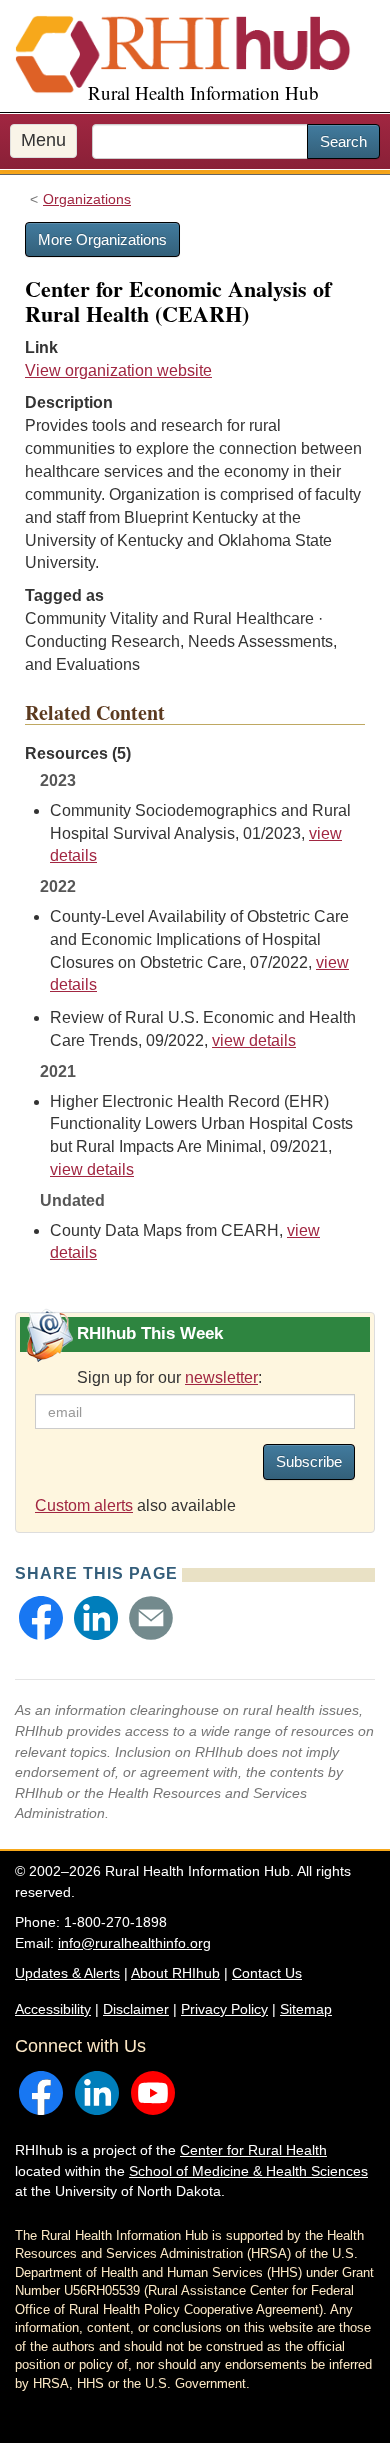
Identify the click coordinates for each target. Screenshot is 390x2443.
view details (254, 1040)
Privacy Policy (224, 2009)
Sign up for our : (169, 1377)
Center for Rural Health (253, 2150)
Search (343, 141)
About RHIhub (175, 1973)
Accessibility (53, 2009)
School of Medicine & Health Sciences (248, 2171)
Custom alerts (84, 1505)
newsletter (221, 1377)
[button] (41, 1618)
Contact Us (267, 1973)
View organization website (118, 370)
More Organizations (102, 239)
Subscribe (309, 1461)
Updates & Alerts (67, 1973)
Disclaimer (136, 2009)
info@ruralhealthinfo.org (134, 1943)
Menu (43, 140)
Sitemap (306, 2009)
